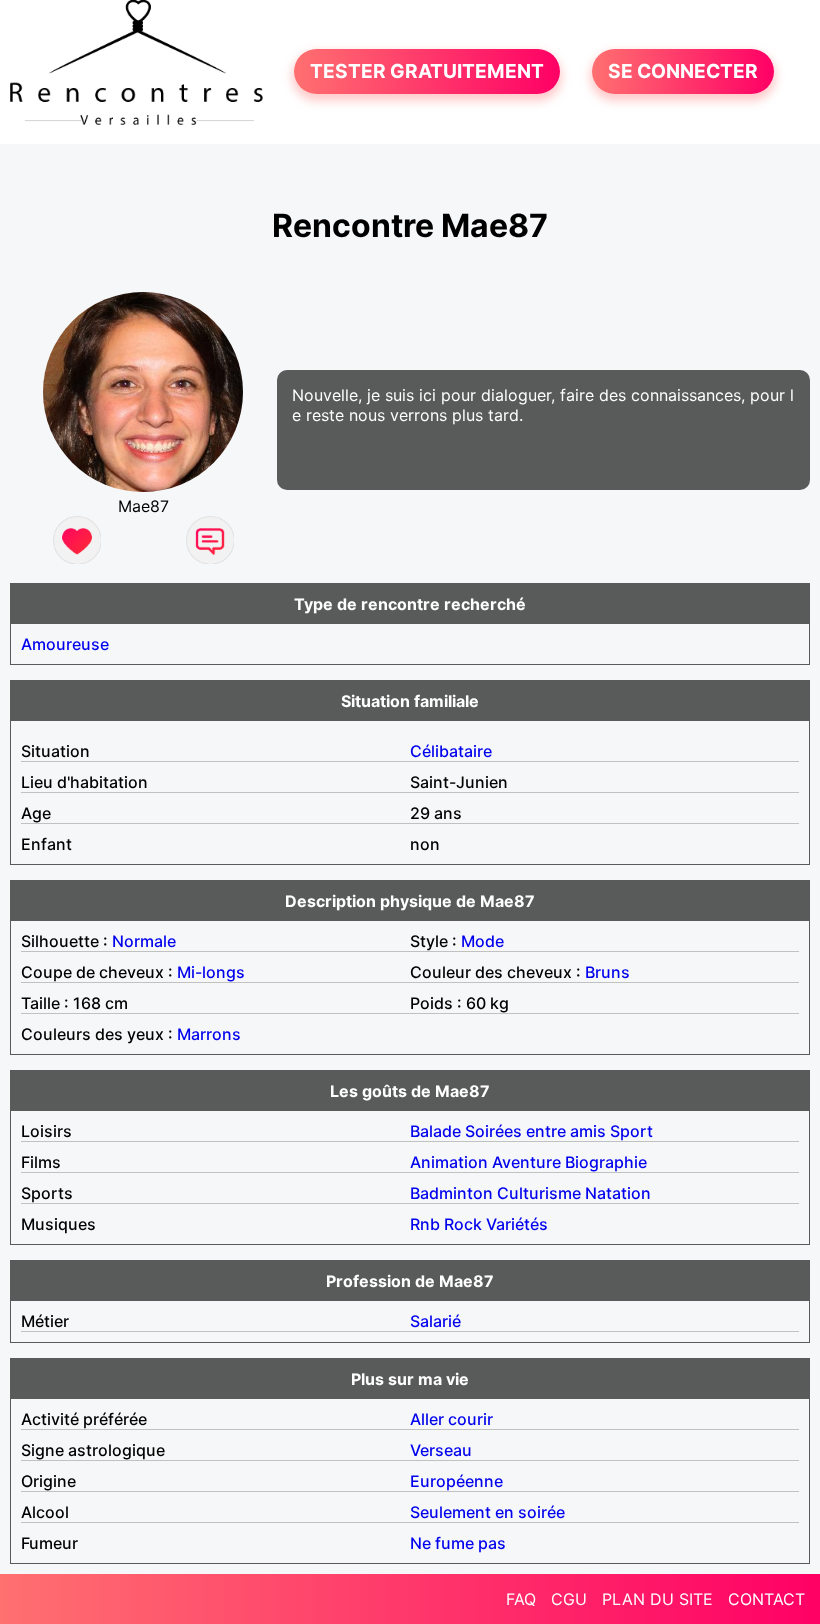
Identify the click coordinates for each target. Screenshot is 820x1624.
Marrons (209, 1034)
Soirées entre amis (535, 1131)
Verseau (441, 1450)
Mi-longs (211, 972)
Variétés (517, 1224)
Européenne (456, 1481)
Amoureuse (65, 644)
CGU (569, 1599)
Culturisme (539, 1193)
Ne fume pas (458, 1543)
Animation (449, 1162)
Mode (482, 941)
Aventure (526, 1162)
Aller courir (451, 1419)
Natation (618, 1193)
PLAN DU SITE (657, 1599)
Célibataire (451, 751)
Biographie (606, 1162)
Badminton (451, 1193)
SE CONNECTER (683, 72)
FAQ (521, 1599)
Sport (631, 1131)
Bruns (607, 972)
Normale (144, 941)
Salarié (435, 1321)
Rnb (425, 1224)
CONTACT (766, 1599)
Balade (435, 1131)
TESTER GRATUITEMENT (427, 72)
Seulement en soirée (487, 1512)
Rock (463, 1224)
